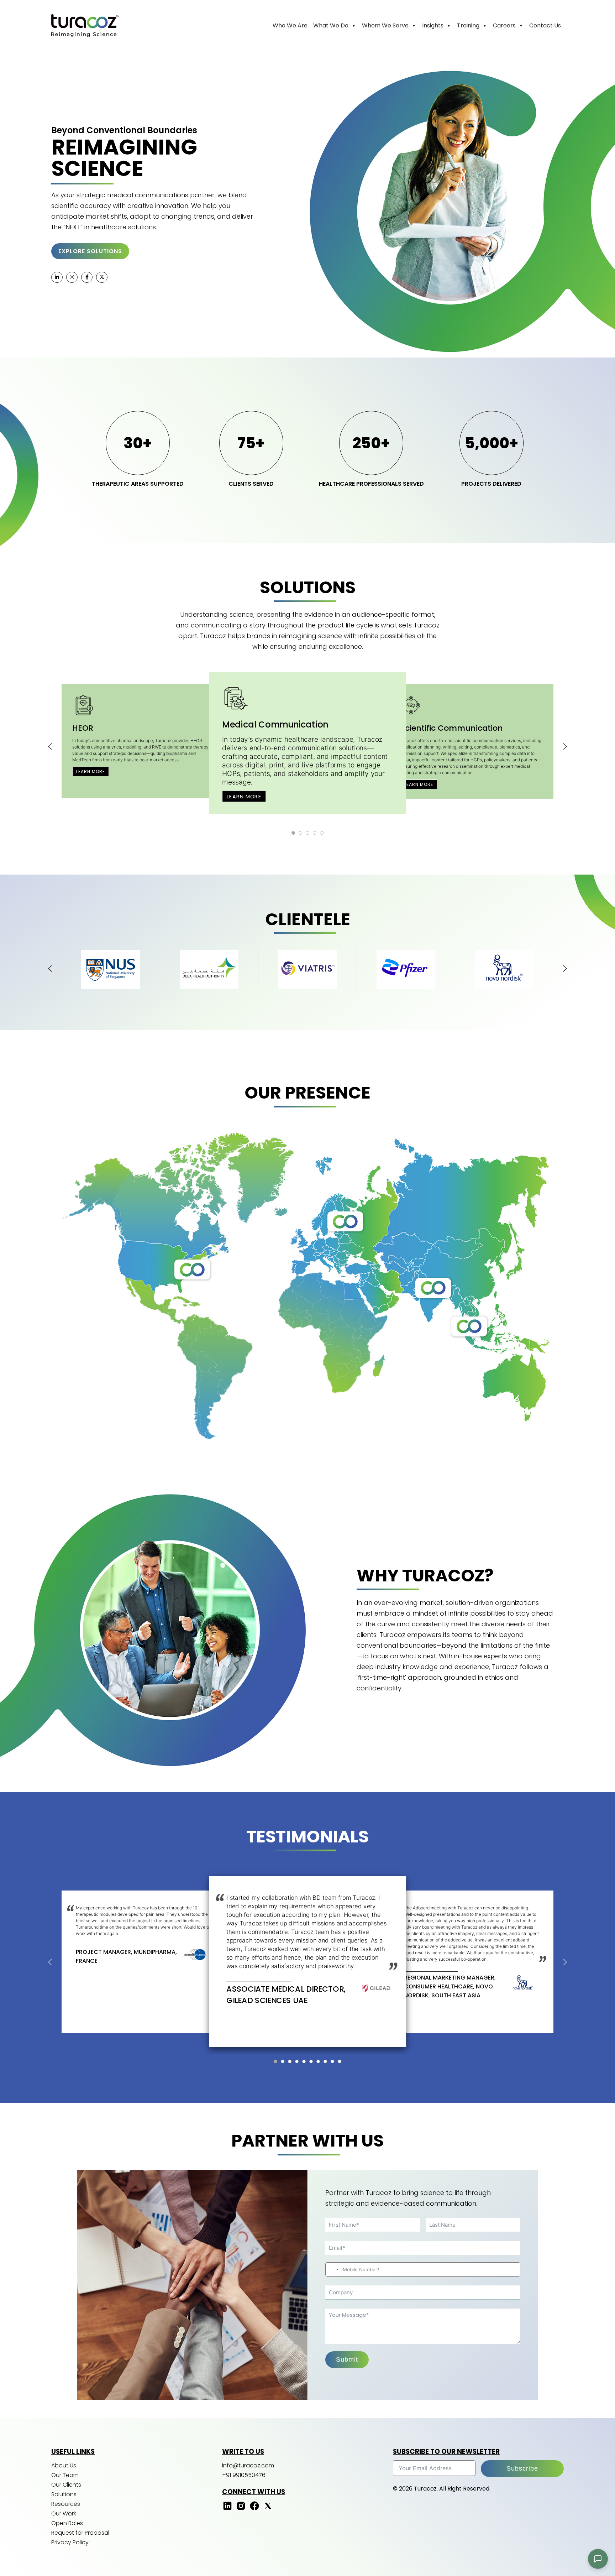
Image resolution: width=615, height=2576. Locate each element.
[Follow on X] (268, 2509)
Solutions (64, 2494)
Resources (66, 2504)
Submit (347, 2359)
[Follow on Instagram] (241, 2509)
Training (468, 25)
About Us (64, 2465)
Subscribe (522, 2468)
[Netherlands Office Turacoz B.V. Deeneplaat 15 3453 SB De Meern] (345, 1221)
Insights (433, 25)
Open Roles (67, 2523)
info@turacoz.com (248, 2465)
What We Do (331, 25)
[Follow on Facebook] (254, 2509)
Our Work (64, 2514)
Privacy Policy (70, 2542)
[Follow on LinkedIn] (227, 2509)
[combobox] (333, 2269)
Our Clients (66, 2485)
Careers (504, 25)
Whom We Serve (385, 25)
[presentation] (50, 746)
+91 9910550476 (244, 2475)
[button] (293, 833)
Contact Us (545, 25)
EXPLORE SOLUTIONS (90, 251)
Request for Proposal (80, 2533)
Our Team (65, 2475)
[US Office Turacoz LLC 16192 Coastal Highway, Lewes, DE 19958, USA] (192, 1269)
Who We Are (290, 25)
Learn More (91, 771)
